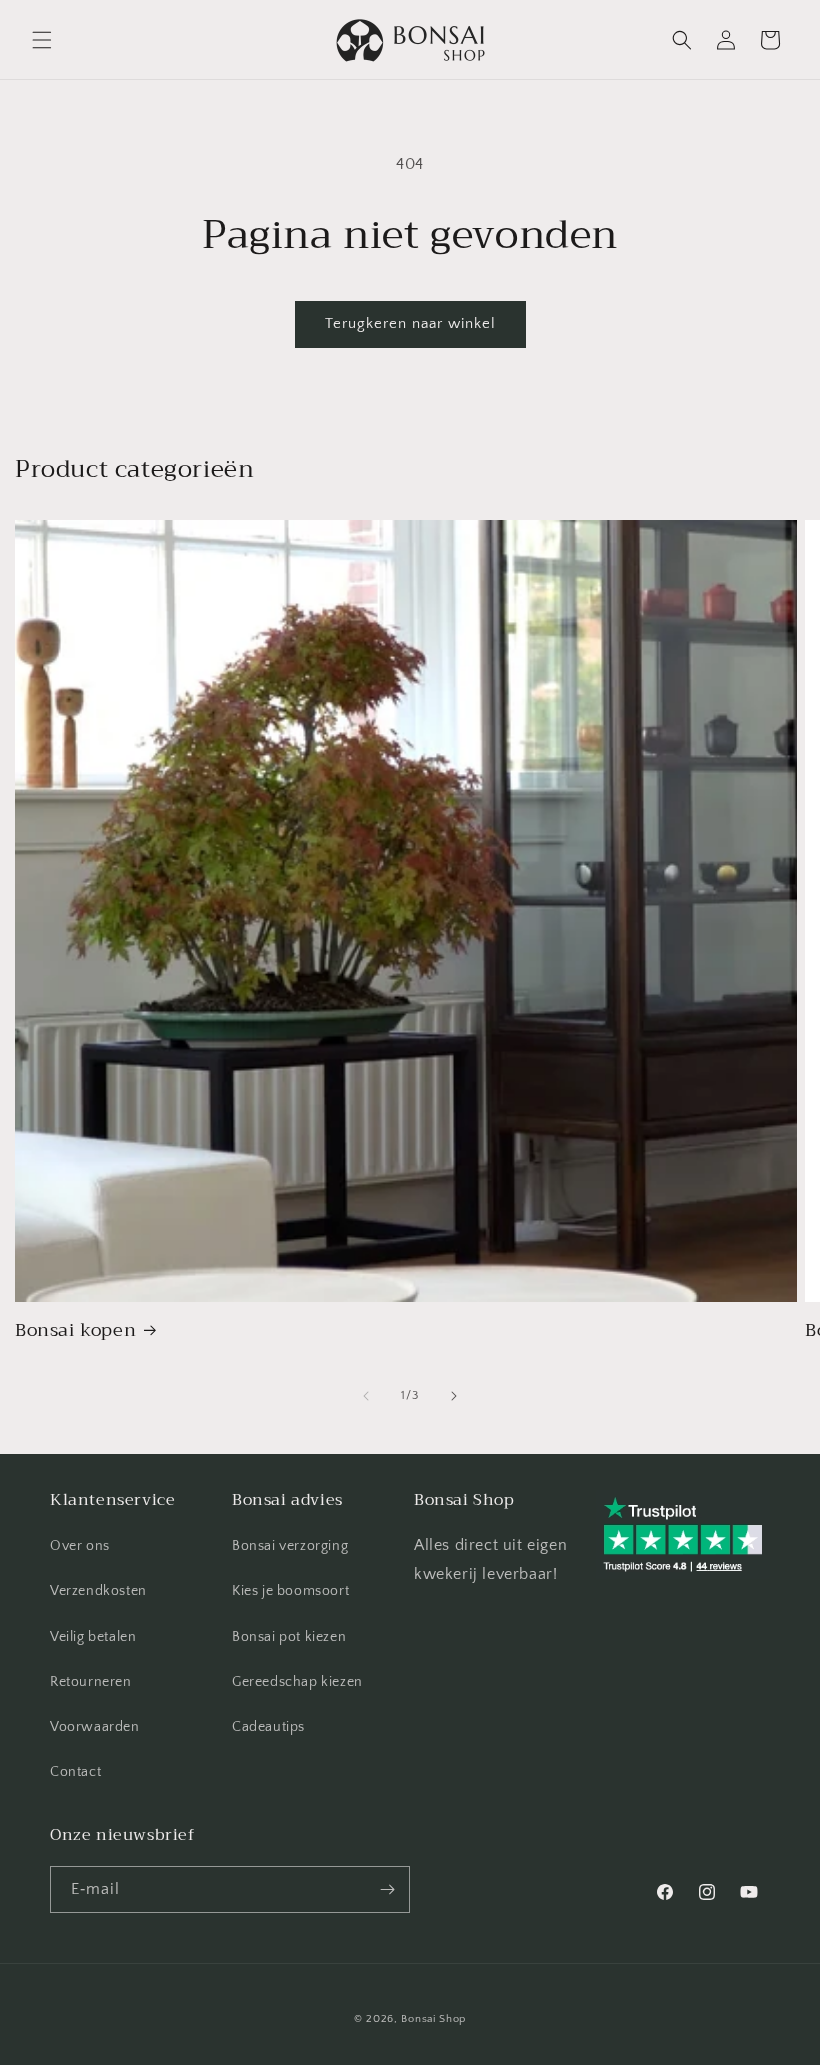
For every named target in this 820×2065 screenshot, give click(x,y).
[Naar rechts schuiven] (454, 1396)
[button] (42, 40)
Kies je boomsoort (290, 1591)
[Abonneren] (387, 1889)
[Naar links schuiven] (366, 1396)
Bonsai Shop (433, 2019)
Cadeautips (268, 1727)
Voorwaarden (95, 1727)
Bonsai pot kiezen (289, 1637)
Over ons (80, 1546)
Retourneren (91, 1682)
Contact (75, 1772)
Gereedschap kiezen (297, 1682)
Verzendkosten (98, 1591)
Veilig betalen (93, 1637)
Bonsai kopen (75, 1330)
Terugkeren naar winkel (410, 323)
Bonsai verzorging (290, 1546)
